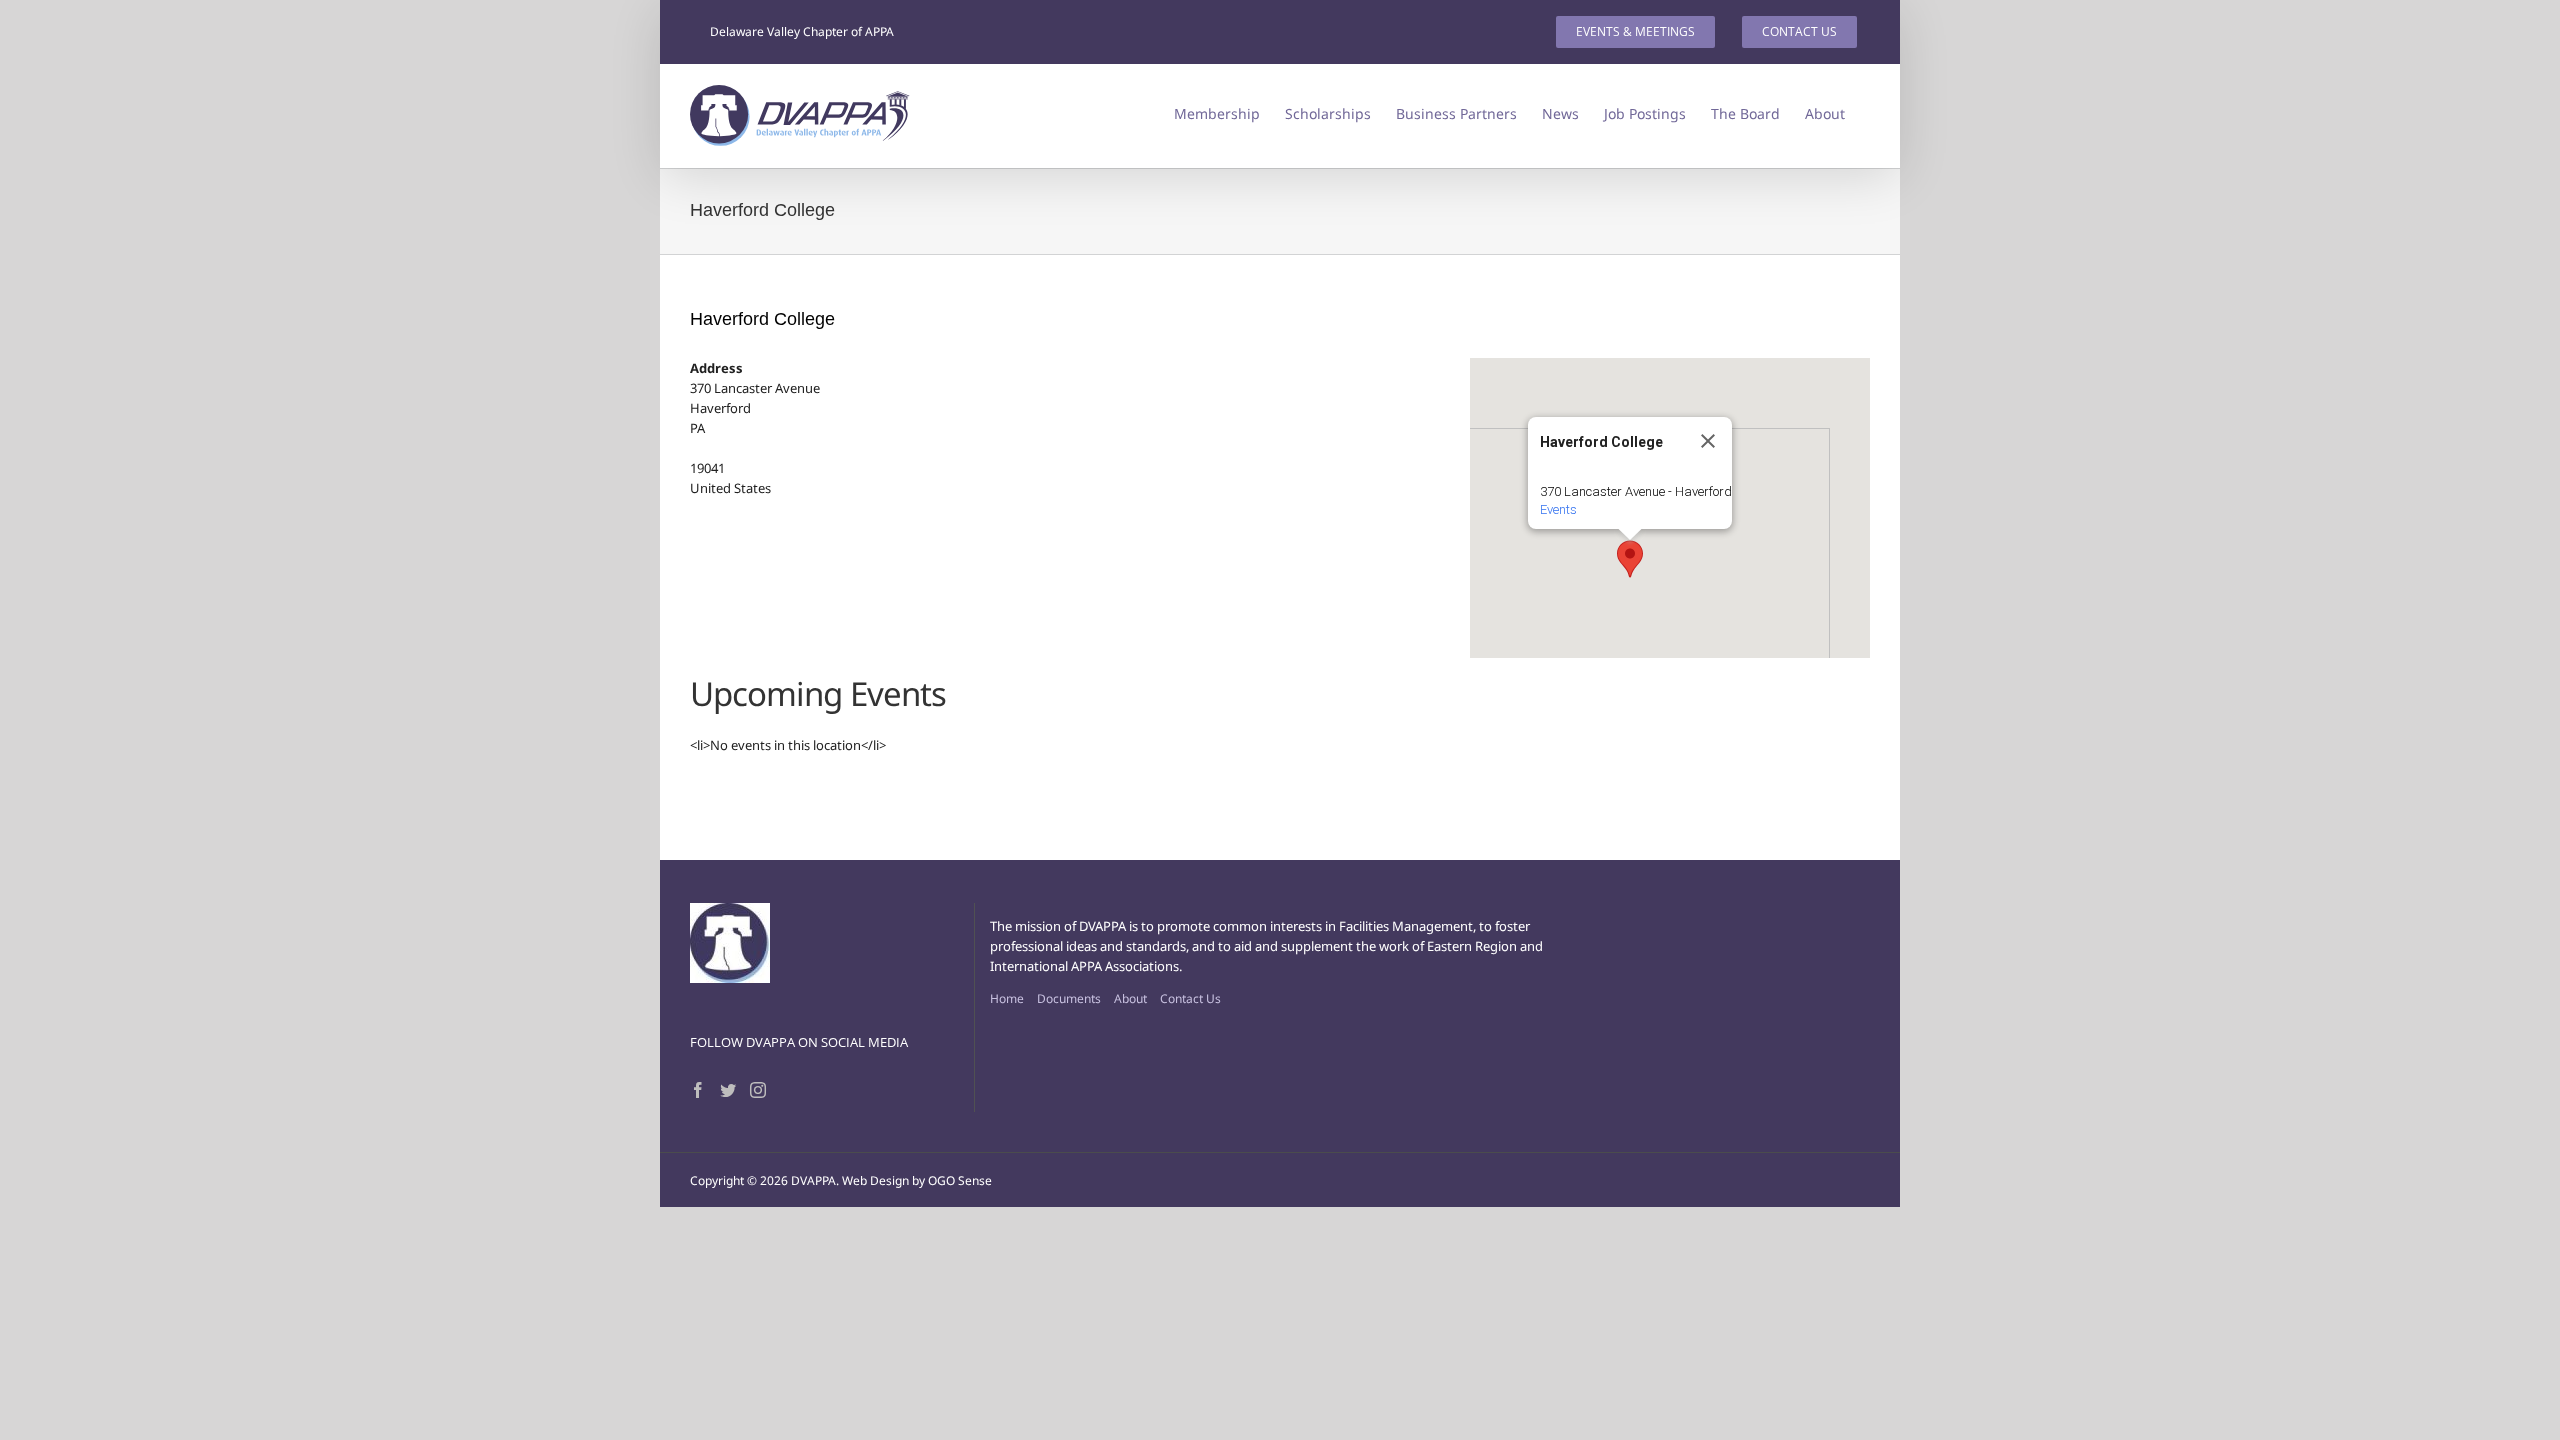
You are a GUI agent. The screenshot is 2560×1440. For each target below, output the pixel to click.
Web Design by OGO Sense (917, 1180)
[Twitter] (728, 1090)
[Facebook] (698, 1090)
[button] (1630, 559)
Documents (1069, 998)
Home (1007, 998)
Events (1558, 509)
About (1130, 998)
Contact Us (1190, 998)
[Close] (1708, 441)
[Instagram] (758, 1090)
